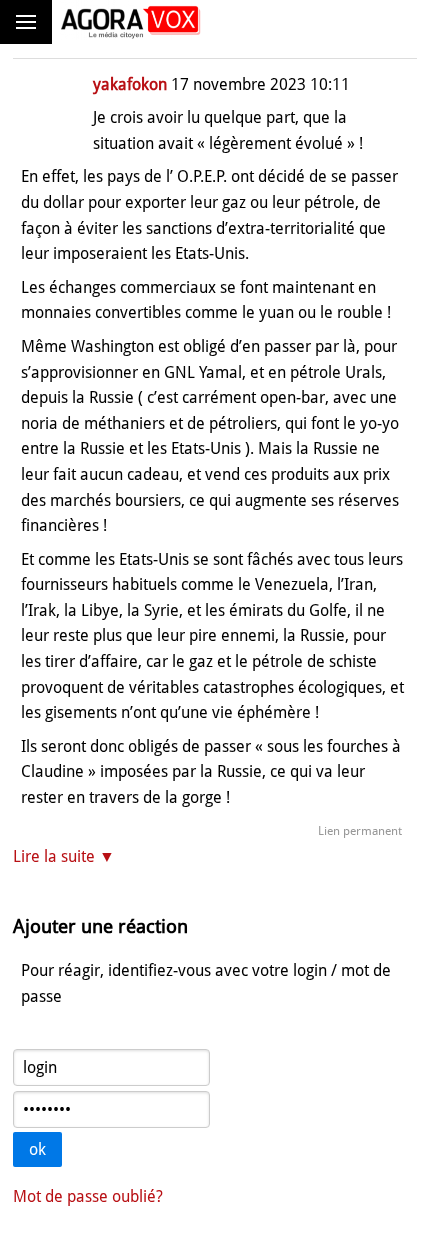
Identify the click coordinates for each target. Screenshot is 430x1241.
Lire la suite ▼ (64, 856)
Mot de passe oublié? (88, 1196)
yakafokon (130, 84)
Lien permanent (360, 831)
